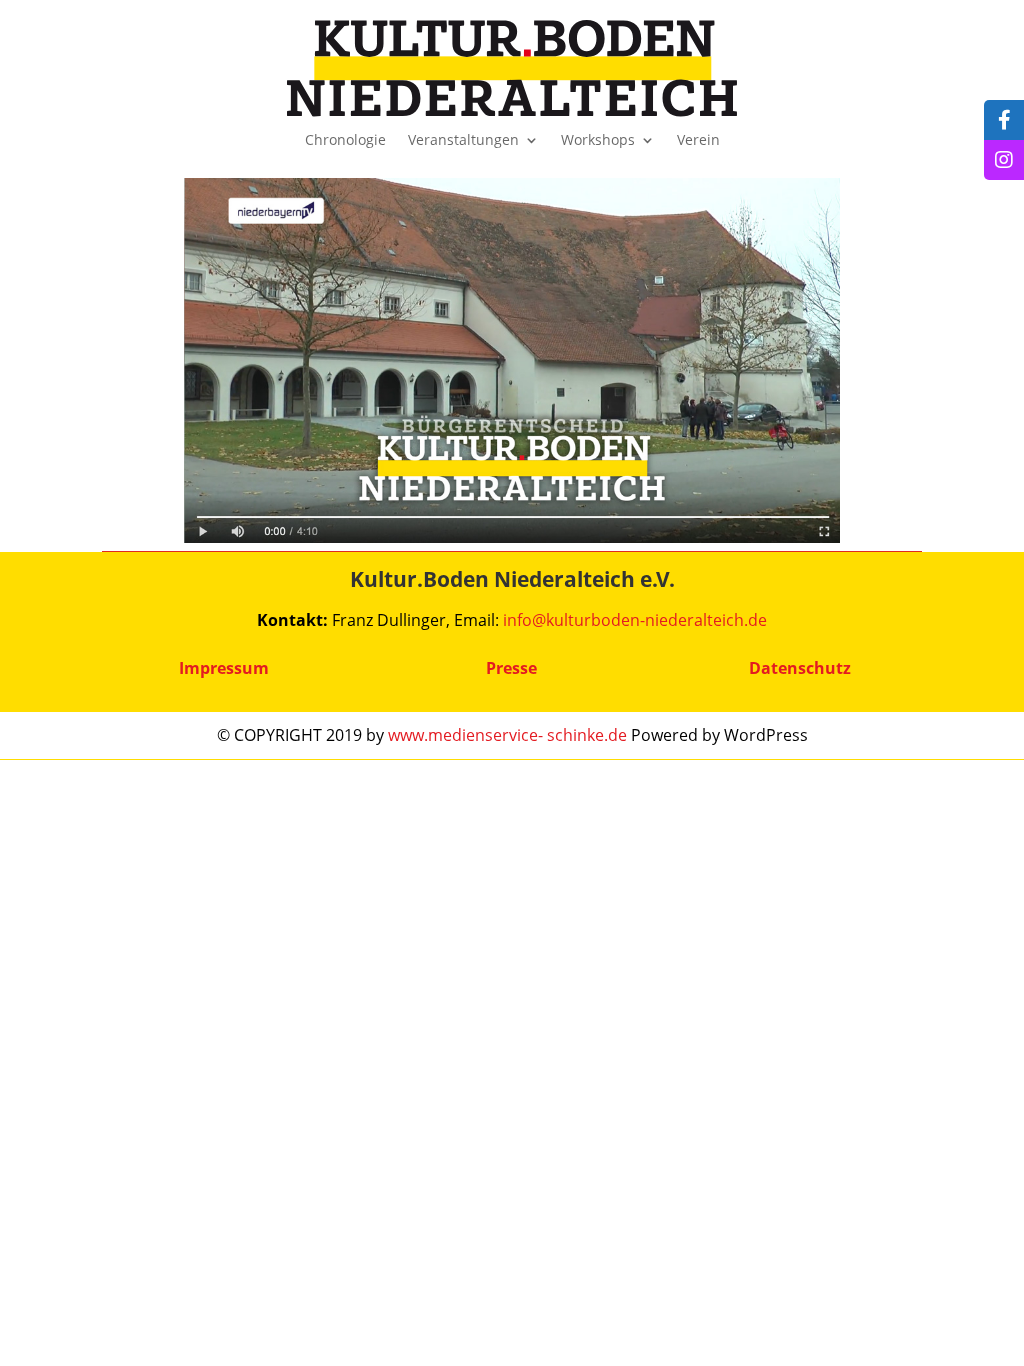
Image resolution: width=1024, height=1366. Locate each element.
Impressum (224, 668)
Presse (511, 668)
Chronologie (345, 141)
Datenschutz (800, 668)
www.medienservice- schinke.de (507, 735)
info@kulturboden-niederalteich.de (635, 620)
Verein (698, 141)
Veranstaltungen (463, 141)
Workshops (598, 141)
